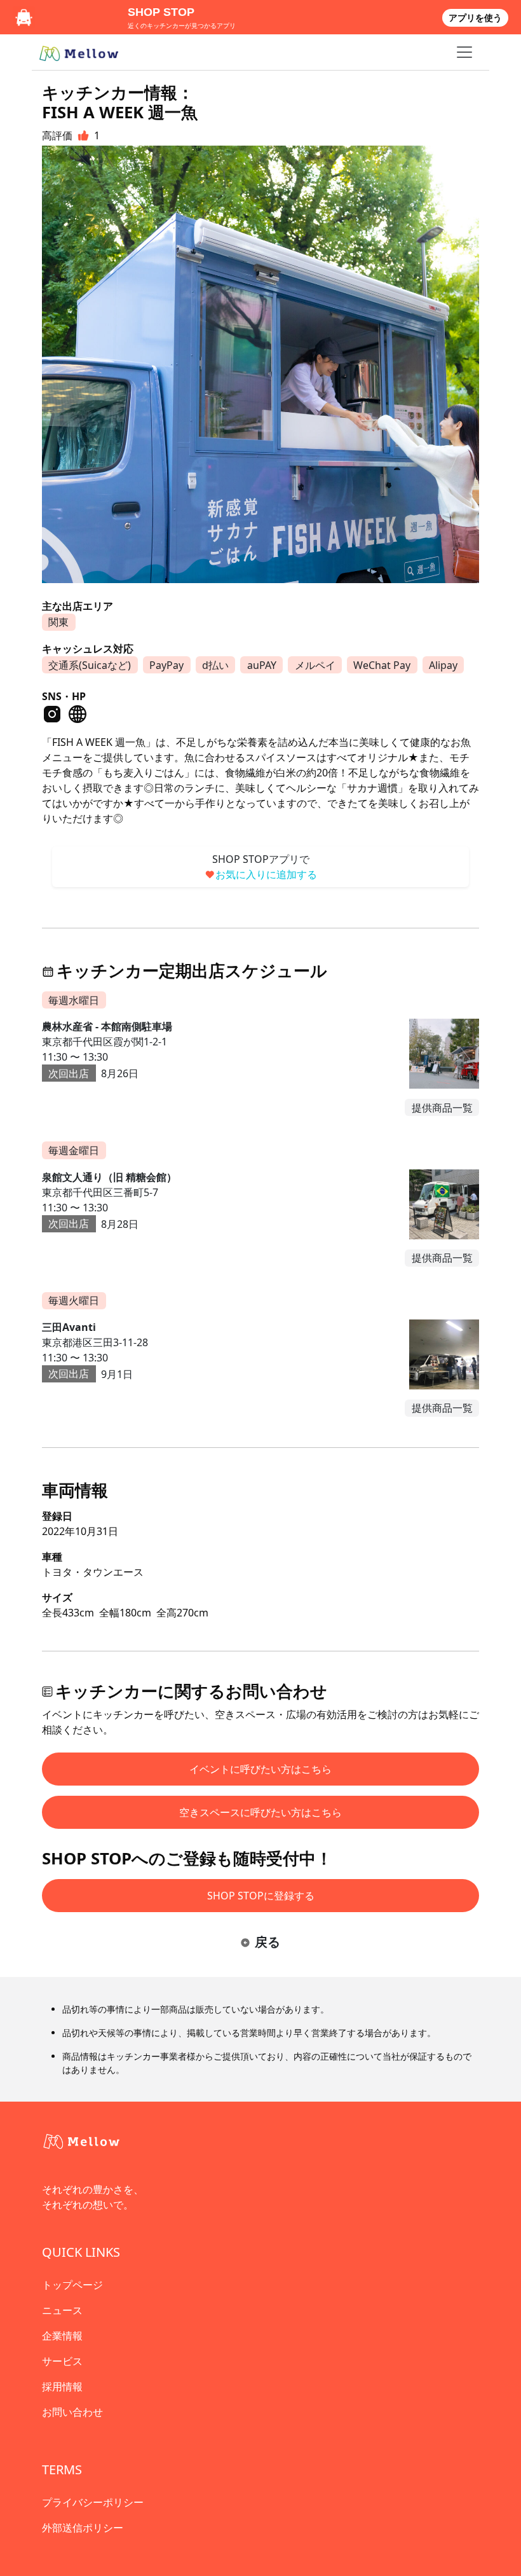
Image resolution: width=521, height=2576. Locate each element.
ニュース (62, 2310)
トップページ (72, 2285)
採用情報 (62, 2387)
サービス (62, 2361)
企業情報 (62, 2336)
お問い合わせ (72, 2412)
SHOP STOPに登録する (261, 1896)
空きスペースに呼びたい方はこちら (260, 1812)
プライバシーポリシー (93, 2502)
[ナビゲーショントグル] (464, 52)
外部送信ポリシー (83, 2528)
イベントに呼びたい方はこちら (260, 1769)
